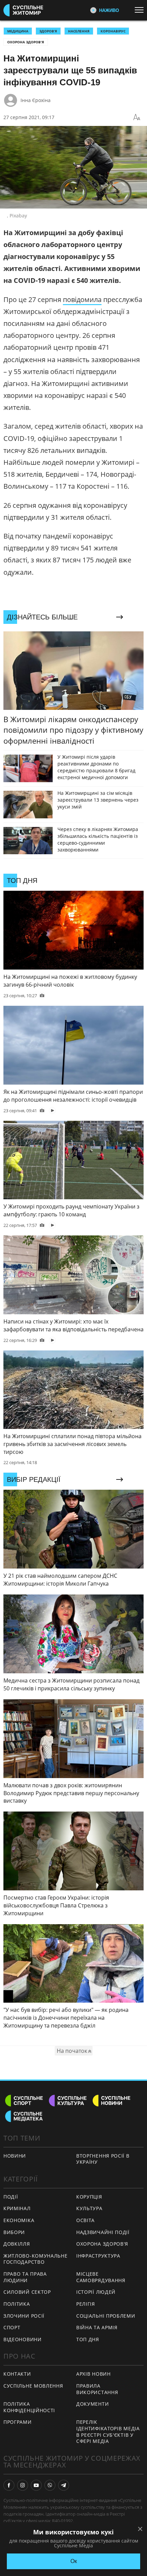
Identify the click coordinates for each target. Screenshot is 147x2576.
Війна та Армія (97, 2327)
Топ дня (88, 2339)
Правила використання (97, 2389)
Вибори (14, 2232)
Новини (15, 2156)
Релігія (86, 2304)
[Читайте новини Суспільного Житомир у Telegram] (64, 2485)
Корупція (89, 2197)
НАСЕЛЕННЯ (79, 31)
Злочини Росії (24, 2316)
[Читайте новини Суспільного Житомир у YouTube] (36, 2485)
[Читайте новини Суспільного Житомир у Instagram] (23, 2485)
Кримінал (17, 2208)
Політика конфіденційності (29, 2407)
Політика (17, 2304)
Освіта (85, 2220)
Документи (92, 2404)
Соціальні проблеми (106, 2316)
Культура (89, 2208)
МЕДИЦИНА (18, 31)
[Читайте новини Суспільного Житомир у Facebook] (9, 2485)
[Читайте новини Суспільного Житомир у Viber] (50, 2485)
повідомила (82, 299)
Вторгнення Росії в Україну (103, 2159)
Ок (74, 2561)
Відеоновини (23, 2339)
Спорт (12, 2327)
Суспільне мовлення (33, 2386)
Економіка (19, 2220)
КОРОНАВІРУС (113, 31)
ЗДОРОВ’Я (48, 31)
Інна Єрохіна (36, 100)
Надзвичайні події (103, 2232)
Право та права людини (25, 2277)
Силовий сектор (27, 2292)
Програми (18, 2422)
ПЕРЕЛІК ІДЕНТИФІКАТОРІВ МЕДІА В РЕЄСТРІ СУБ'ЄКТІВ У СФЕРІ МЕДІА (108, 2431)
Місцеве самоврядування (101, 2277)
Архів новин (93, 2374)
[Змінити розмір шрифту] (137, 117)
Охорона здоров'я (26, 42)
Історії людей (96, 2292)
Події (11, 2197)
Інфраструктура (98, 2256)
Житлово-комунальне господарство (36, 2259)
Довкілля (17, 2244)
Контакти (17, 2374)
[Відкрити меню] (141, 10)
